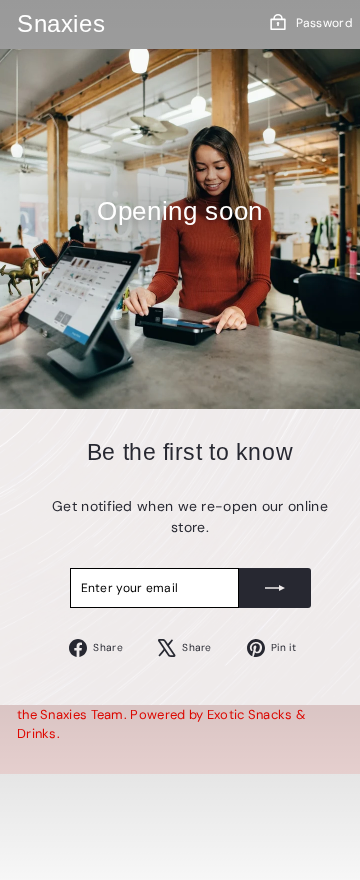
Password (324, 23)
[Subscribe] (275, 588)
